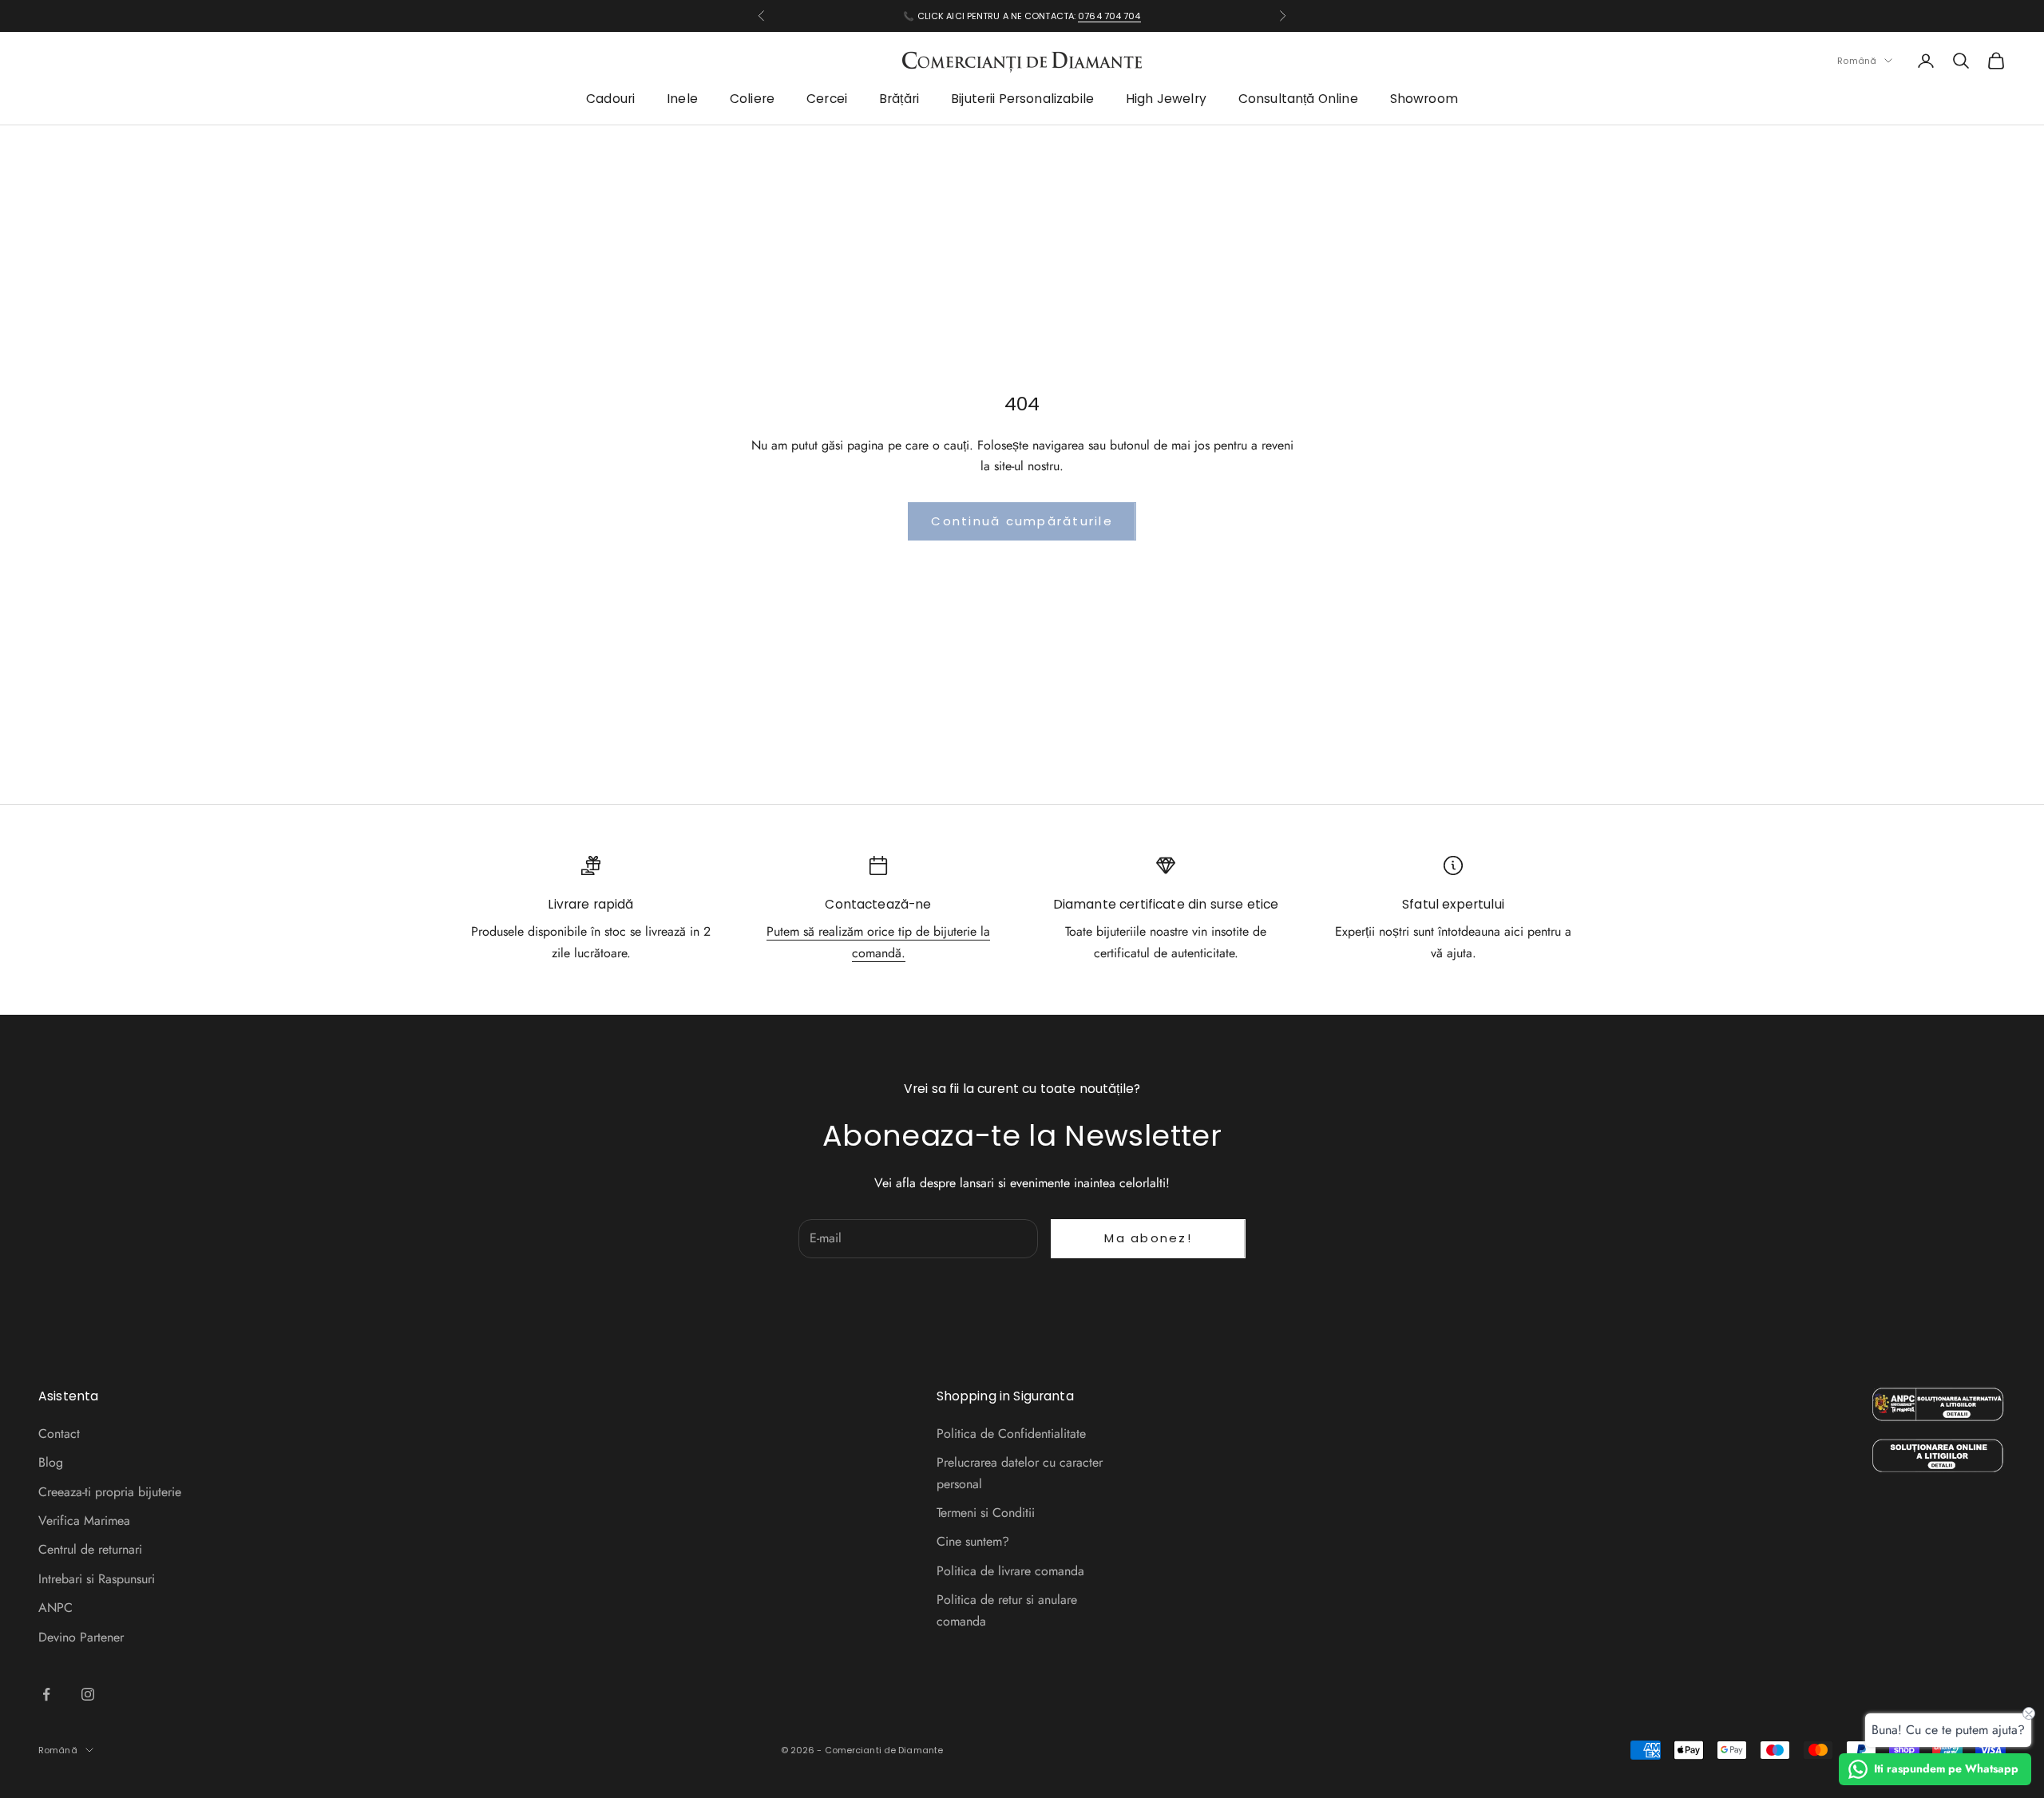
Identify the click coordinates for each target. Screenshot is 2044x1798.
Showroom (1424, 99)
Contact (59, 1434)
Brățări (899, 99)
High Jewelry (1166, 99)
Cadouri (610, 99)
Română (1857, 61)
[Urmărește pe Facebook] (46, 1694)
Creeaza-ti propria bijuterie (110, 1492)
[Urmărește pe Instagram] (88, 1694)
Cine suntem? (973, 1541)
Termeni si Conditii (986, 1513)
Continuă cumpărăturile (1022, 521)
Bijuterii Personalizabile (1022, 99)
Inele (682, 99)
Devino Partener (81, 1637)
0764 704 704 (1109, 16)
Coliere (752, 99)
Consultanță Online (1298, 99)
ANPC (55, 1608)
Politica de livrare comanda (1010, 1571)
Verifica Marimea (84, 1521)
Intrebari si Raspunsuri (97, 1579)
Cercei (827, 99)
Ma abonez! (1148, 1238)
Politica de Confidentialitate (1011, 1434)
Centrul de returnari (90, 1549)
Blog (51, 1462)
